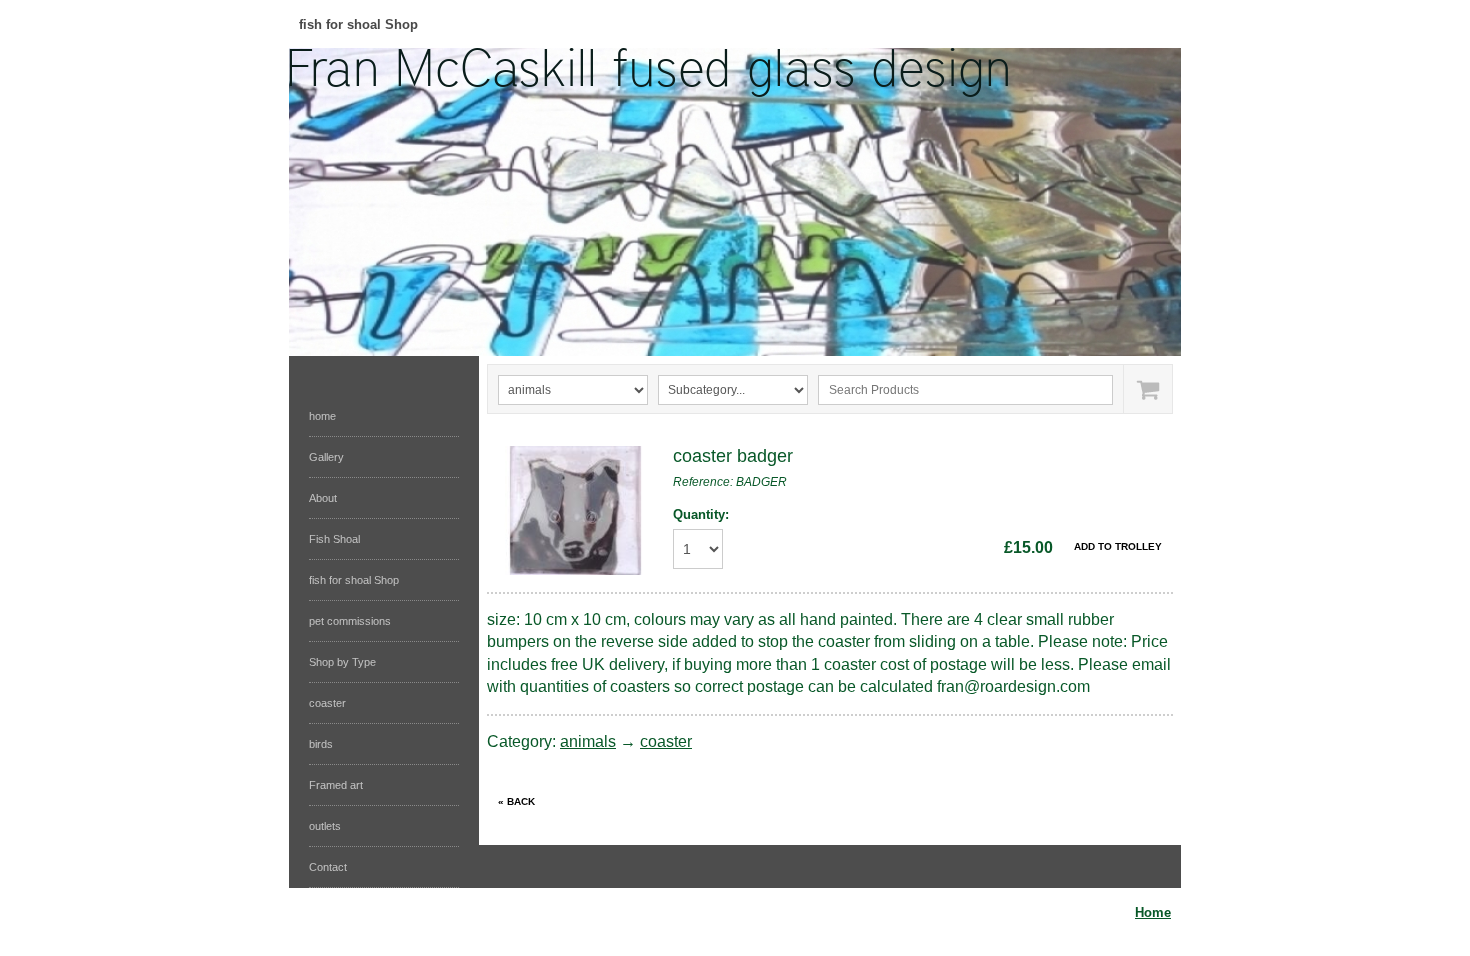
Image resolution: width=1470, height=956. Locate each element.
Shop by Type (342, 662)
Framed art (336, 785)
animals (588, 741)
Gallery (326, 457)
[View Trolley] (1147, 389)
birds (321, 744)
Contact (328, 867)
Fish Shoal (334, 539)
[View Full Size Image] (575, 510)
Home (1153, 912)
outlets (325, 826)
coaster (327, 703)
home (322, 416)
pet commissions (350, 621)
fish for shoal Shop (358, 24)
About (323, 498)
